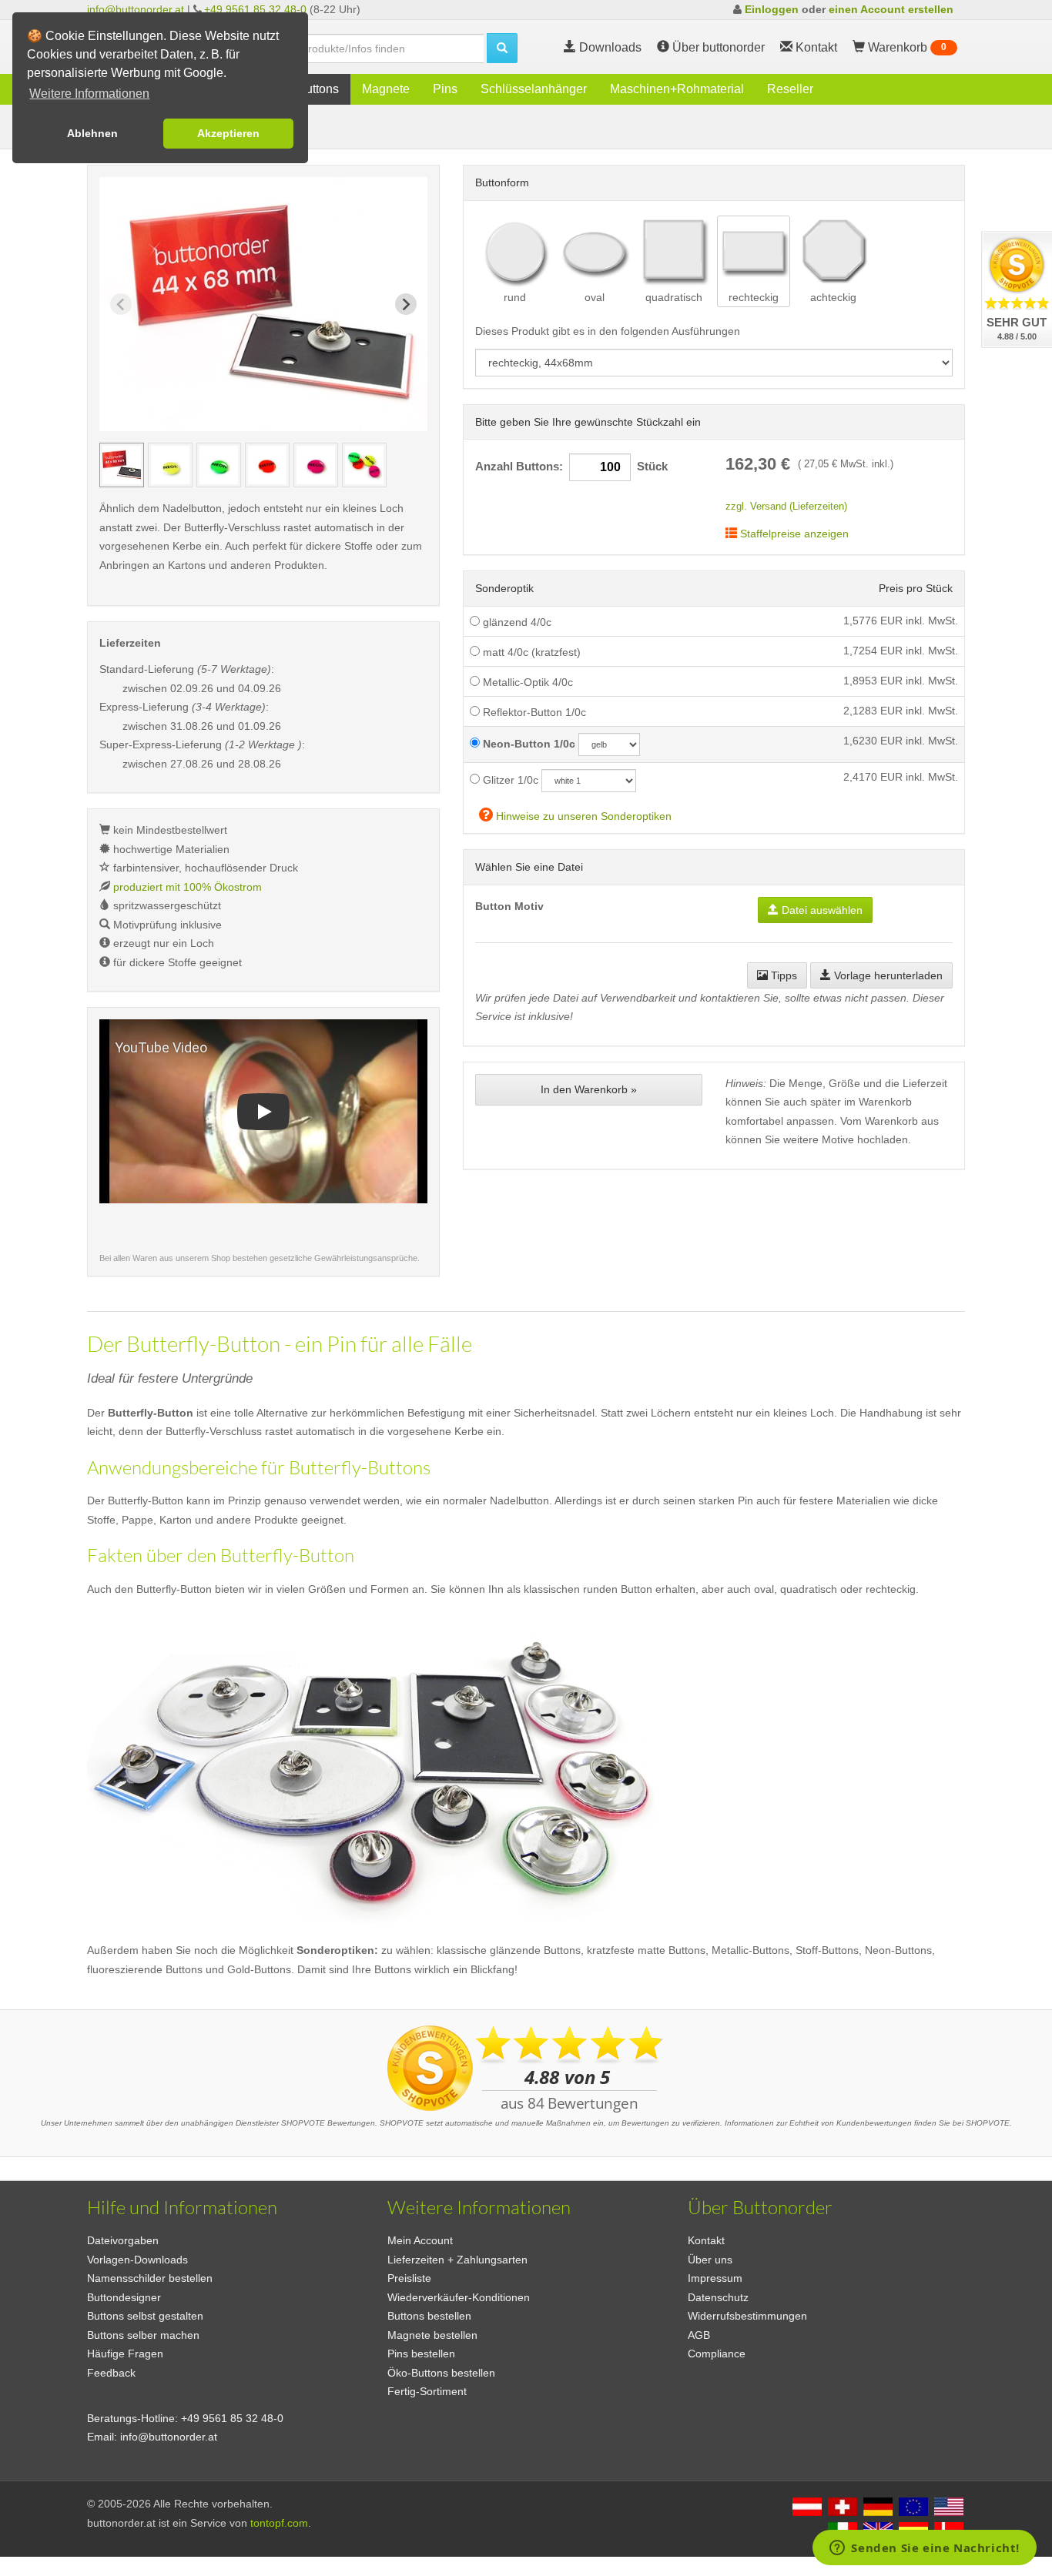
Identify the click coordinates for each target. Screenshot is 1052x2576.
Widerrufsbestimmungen (747, 2316)
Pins (445, 89)
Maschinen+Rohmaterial (677, 89)
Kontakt (706, 2240)
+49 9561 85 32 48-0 (255, 9)
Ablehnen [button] (92, 133)
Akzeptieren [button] (228, 133)
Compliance (717, 2354)
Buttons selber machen (143, 2335)
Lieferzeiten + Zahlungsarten (457, 2260)
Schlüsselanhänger (534, 89)
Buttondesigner (124, 2297)
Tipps (782, 975)
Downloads (609, 47)
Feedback (111, 2373)
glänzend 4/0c (516, 622)
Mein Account (420, 2240)
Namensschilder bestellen (150, 2278)
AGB (699, 2335)
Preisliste (409, 2278)
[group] (122, 465)
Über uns (710, 2260)
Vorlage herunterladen (887, 975)
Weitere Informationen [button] (89, 94)
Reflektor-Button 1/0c (533, 712)
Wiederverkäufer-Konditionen (459, 2297)
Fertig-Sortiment (427, 2391)
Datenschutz (718, 2297)
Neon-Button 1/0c (528, 744)
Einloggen (772, 9)
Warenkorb (906, 47)
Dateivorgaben (123, 2240)
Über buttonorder (717, 47)
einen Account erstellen (891, 9)
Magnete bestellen (432, 2335)
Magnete (386, 89)
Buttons (318, 89)
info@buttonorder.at (136, 9)
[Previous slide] (121, 304)
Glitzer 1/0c (509, 780)
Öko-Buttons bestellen (441, 2373)
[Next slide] (406, 304)
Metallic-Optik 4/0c (526, 682)
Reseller (790, 89)
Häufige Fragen (125, 2354)
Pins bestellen (421, 2354)
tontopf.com (279, 2523)
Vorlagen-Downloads (137, 2260)
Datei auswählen (821, 910)
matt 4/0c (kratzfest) (530, 652)
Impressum (715, 2278)
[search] (502, 48)
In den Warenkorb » (589, 1089)
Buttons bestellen (429, 2316)
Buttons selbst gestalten (145, 2316)
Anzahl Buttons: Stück (571, 467)
